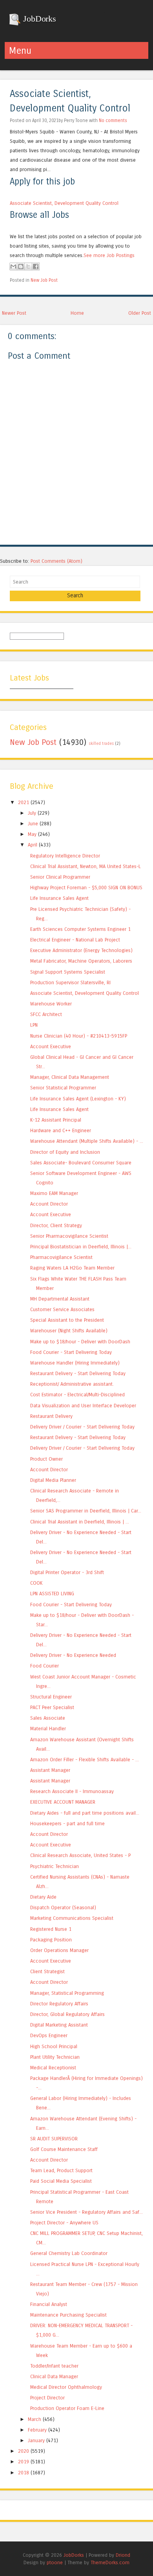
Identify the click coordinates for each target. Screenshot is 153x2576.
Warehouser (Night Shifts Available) (69, 1331)
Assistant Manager (50, 1770)
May (32, 834)
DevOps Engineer (49, 2035)
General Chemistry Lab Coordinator (69, 2253)
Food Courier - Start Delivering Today (71, 1352)
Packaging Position (51, 1940)
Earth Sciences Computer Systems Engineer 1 (80, 929)
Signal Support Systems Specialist (68, 972)
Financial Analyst (49, 2304)
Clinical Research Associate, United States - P (80, 1855)
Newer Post (14, 313)
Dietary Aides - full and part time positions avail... (85, 1813)
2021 (24, 802)
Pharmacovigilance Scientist (61, 1257)
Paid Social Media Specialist (61, 2181)
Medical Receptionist (53, 2068)
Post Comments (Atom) (56, 561)
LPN (34, 1025)
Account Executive (51, 1046)
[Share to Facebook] (36, 266)
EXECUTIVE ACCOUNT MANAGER (63, 1802)
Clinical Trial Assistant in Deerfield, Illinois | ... (80, 1522)
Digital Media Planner (53, 1480)
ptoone (55, 2562)
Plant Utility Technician (55, 2057)
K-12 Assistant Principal (56, 1120)
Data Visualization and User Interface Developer (83, 1406)
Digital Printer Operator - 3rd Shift (67, 1572)
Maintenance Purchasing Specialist (68, 2315)
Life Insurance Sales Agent (59, 898)
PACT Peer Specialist (52, 1707)
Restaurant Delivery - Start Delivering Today (78, 1373)
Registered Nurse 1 (51, 1929)
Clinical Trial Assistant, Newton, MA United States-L (86, 866)
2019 (24, 2462)
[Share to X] (28, 266)
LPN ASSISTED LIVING (52, 1594)
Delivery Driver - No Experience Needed (73, 1655)
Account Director (49, 1204)
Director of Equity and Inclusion (65, 1152)
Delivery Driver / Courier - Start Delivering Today (82, 1427)
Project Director (47, 2398)
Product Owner (46, 1459)
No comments (113, 120)
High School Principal (54, 2046)
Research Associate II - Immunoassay (72, 1791)
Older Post (140, 313)
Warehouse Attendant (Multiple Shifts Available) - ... (87, 1141)
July (32, 813)
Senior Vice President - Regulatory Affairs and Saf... (87, 2212)
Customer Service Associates (62, 1309)
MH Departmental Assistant (60, 1299)
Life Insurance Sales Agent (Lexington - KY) (78, 1099)
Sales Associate (48, 1718)
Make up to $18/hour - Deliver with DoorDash (80, 1342)
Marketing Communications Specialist (72, 1918)
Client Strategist (47, 1971)
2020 (24, 2451)
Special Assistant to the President (67, 1320)
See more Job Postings (109, 255)
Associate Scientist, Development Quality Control (64, 203)
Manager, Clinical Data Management (70, 1077)
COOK (36, 1583)
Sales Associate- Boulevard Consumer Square (81, 1163)
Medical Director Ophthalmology (66, 2387)
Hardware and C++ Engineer (61, 1130)
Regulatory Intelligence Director (65, 856)
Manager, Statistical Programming (67, 1993)
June (33, 824)
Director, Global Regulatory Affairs (67, 2014)
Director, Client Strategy (56, 1225)
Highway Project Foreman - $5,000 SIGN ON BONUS (86, 888)
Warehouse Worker (51, 1004)
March (35, 2419)
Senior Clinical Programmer (60, 877)
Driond (123, 2555)
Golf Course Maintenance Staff (64, 2149)
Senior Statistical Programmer (63, 1088)
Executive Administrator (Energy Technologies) (81, 950)
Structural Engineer (51, 1697)
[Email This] (13, 266)
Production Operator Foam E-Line (67, 2408)
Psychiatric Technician (55, 1866)
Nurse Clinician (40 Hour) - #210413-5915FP (79, 1036)
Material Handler (48, 1729)
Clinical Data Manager (54, 2376)
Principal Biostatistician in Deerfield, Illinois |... (81, 1247)
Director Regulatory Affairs (59, 2004)
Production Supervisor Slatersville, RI (70, 982)
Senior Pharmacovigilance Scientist (69, 1236)
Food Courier (45, 1666)
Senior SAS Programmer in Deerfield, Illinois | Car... (86, 1511)
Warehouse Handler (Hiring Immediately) (75, 1363)
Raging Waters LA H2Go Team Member (72, 1268)
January (36, 2440)
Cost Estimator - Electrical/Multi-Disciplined (77, 1395)
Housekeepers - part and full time (67, 1823)
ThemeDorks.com (110, 2562)
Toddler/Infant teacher (54, 2366)
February (37, 2430)
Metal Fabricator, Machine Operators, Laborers (81, 961)
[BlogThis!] (21, 266)
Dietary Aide (43, 1897)
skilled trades (101, 744)
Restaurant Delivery (51, 1416)
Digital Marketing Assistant (59, 2025)
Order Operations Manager (59, 1950)
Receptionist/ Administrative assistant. (72, 1384)
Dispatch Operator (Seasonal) (63, 1907)
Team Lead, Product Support (61, 2170)
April (33, 845)
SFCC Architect (46, 1014)
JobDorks (39, 19)
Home (77, 313)
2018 (24, 2473)
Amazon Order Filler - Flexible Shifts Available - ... (85, 1760)
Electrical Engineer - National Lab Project (75, 940)
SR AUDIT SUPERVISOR (54, 2139)
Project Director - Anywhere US (64, 2223)
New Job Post (44, 280)
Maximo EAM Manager (54, 1193)
